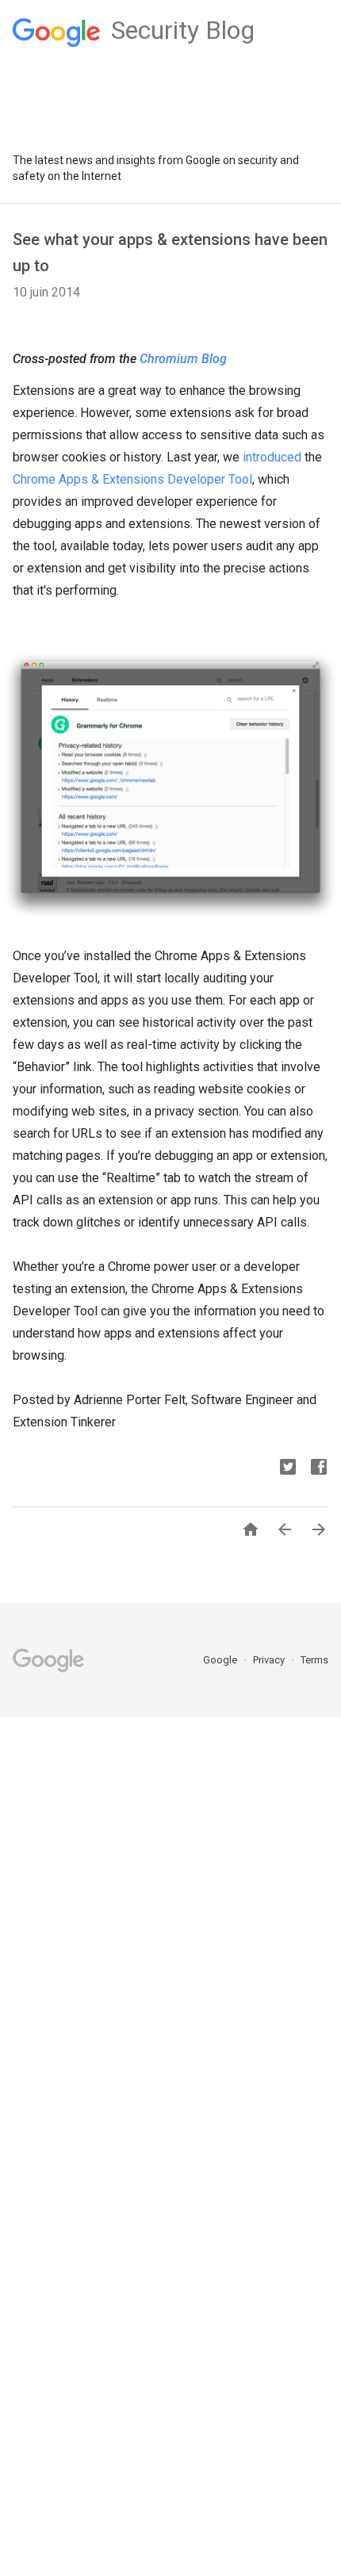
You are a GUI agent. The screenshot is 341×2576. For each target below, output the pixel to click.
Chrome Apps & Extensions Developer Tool (132, 479)
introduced (272, 457)
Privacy (270, 1660)
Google (221, 1660)
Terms (314, 1660)
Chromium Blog (183, 359)
